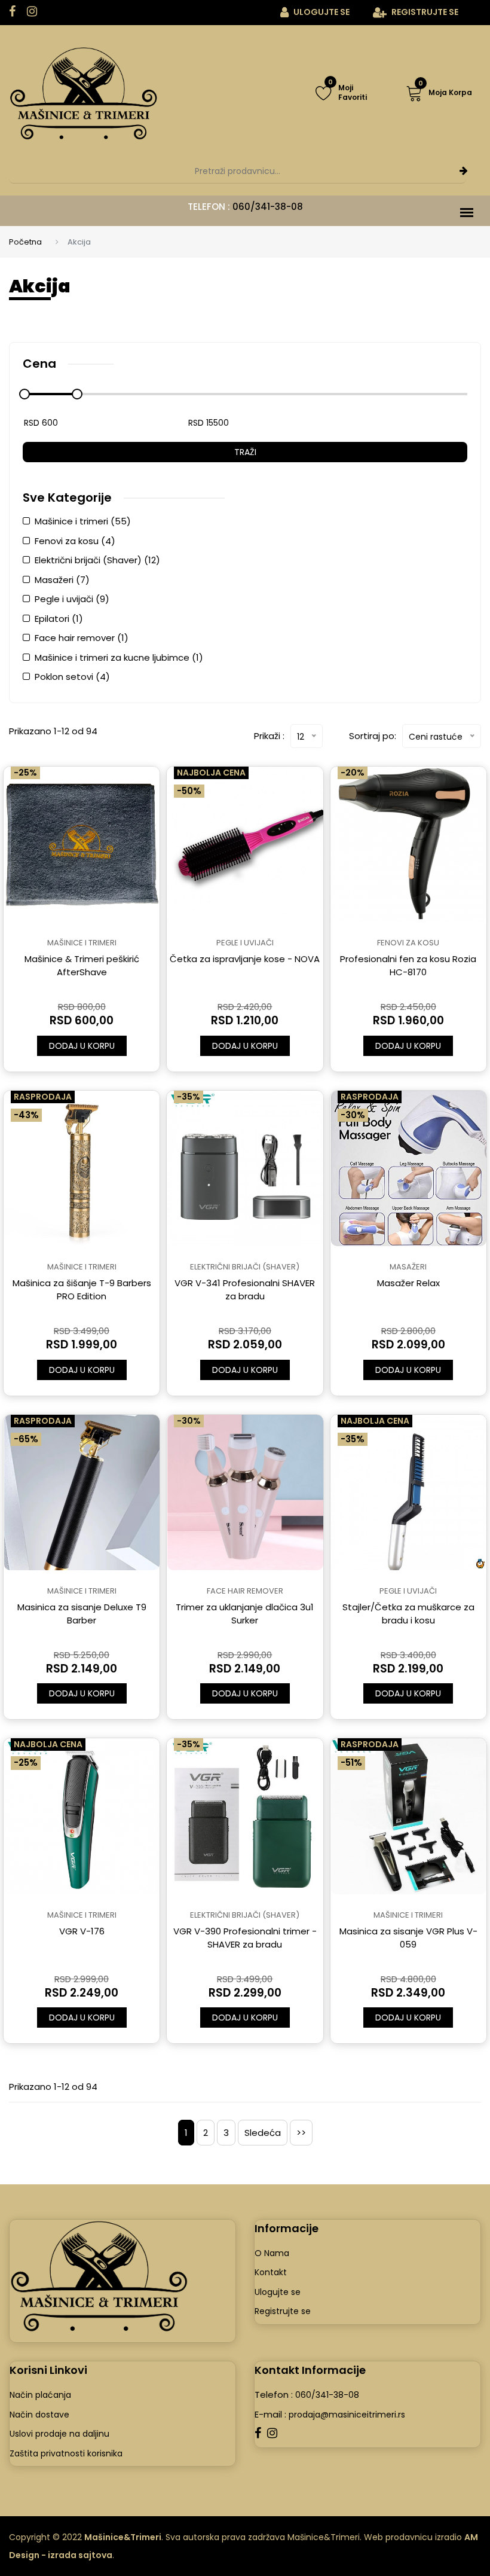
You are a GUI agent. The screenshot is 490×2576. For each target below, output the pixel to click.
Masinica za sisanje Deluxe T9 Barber (82, 1614)
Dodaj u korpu (82, 1046)
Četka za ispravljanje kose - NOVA (245, 959)
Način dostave (39, 2415)
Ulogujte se (321, 12)
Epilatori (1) (59, 619)
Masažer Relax (408, 1283)
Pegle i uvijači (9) (72, 599)
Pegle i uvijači (245, 943)
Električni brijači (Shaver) (245, 1267)
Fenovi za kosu (408, 943)
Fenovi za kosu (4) (75, 541)
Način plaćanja (40, 2395)
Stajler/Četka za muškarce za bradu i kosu (408, 1614)
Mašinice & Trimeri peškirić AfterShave (82, 965)
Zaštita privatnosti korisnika (66, 2453)
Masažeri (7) (62, 580)
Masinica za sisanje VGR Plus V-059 (408, 1938)
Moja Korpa (445, 91)
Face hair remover (245, 1591)
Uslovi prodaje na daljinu (59, 2434)
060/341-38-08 (268, 207)
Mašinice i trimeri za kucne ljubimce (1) (119, 657)
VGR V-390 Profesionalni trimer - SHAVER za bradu (245, 1938)
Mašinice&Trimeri (123, 2537)
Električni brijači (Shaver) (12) (97, 560)
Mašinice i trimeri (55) (83, 521)
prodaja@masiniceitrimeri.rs (346, 2415)
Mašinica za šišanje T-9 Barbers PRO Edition (82, 1289)
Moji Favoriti (347, 93)
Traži (245, 452)
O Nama (272, 2253)
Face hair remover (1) (82, 638)
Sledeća (263, 2133)
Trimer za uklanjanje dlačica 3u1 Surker (245, 1614)
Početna (25, 242)
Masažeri (408, 1267)
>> (301, 2133)
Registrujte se (424, 12)
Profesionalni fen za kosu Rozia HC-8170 (408, 965)
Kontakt (271, 2272)
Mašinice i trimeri (82, 943)
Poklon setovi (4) (72, 677)
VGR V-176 (82, 1931)
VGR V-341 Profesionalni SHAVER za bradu (245, 1289)
